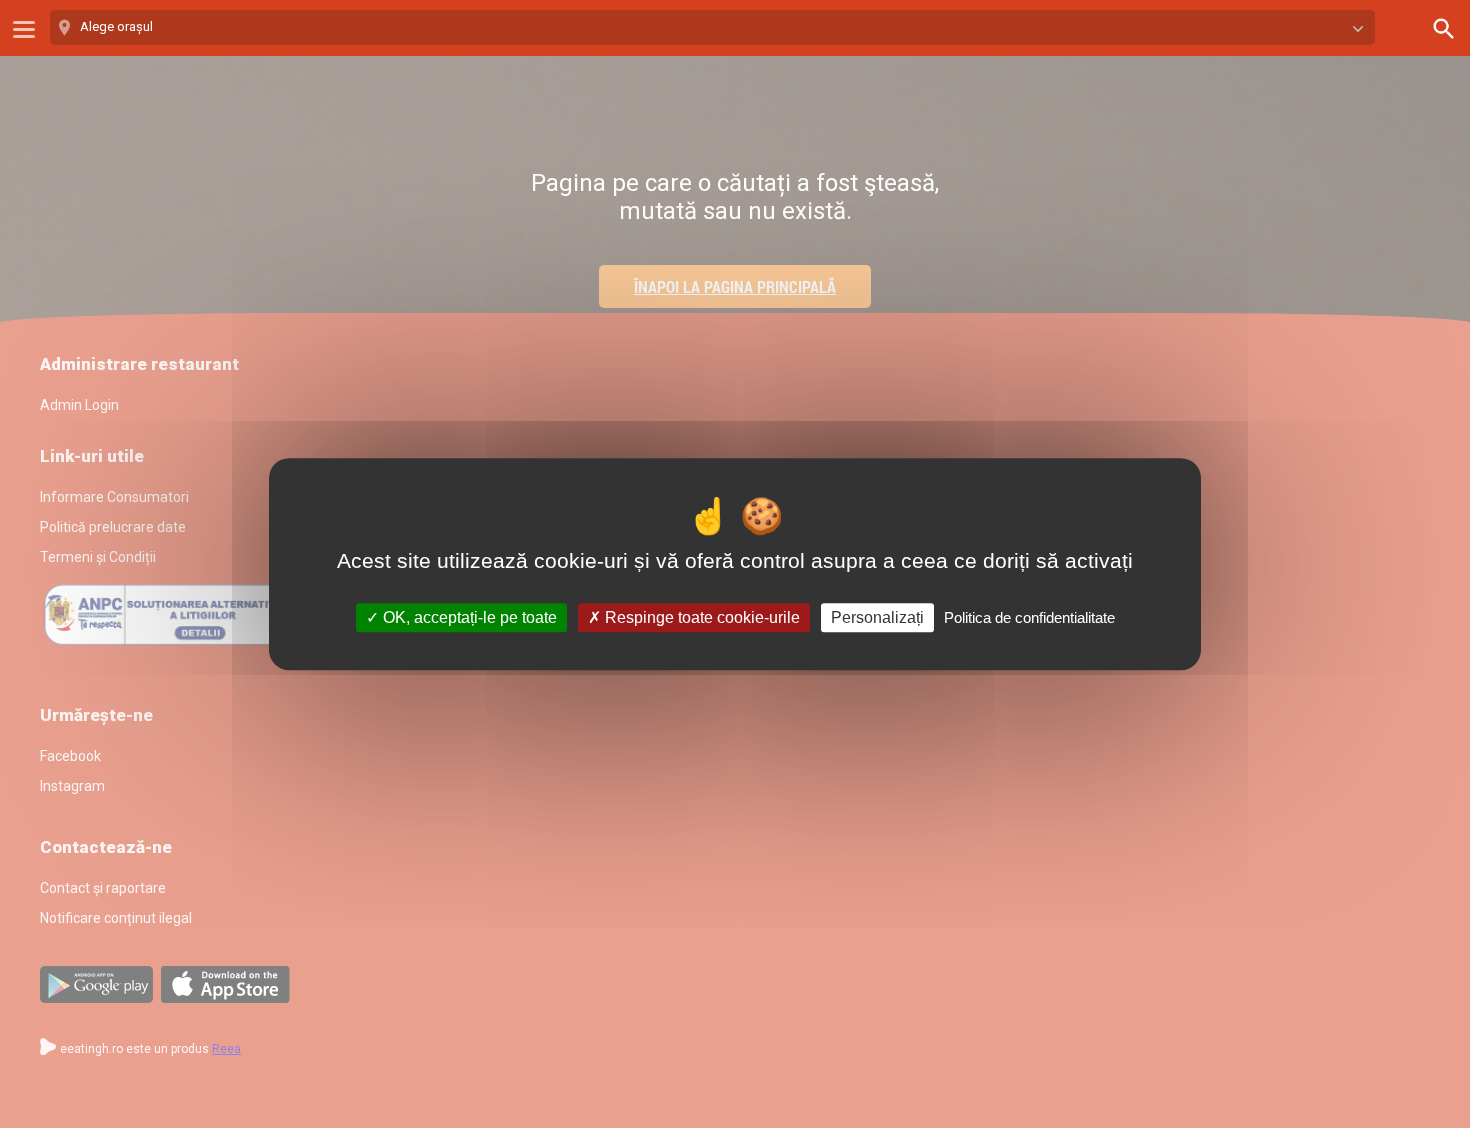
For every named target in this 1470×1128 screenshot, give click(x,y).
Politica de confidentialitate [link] (1029, 617)
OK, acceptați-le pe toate (468, 617)
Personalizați (877, 617)
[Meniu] (24, 29)
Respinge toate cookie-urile (700, 617)
